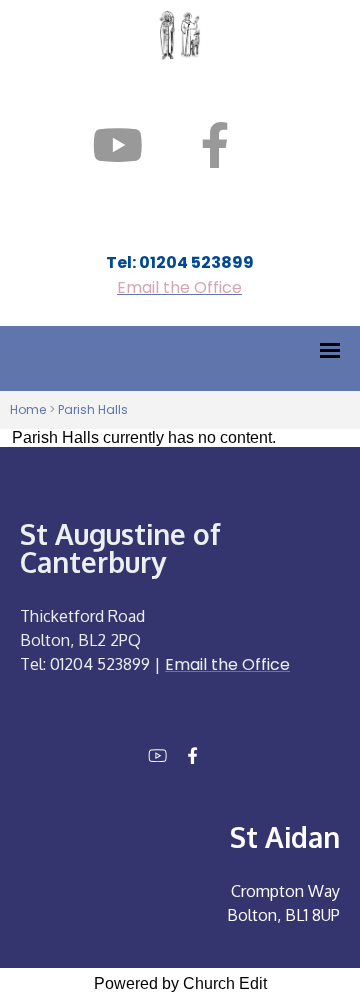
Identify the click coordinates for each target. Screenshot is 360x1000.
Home (28, 409)
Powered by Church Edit (180, 983)
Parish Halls (93, 409)
